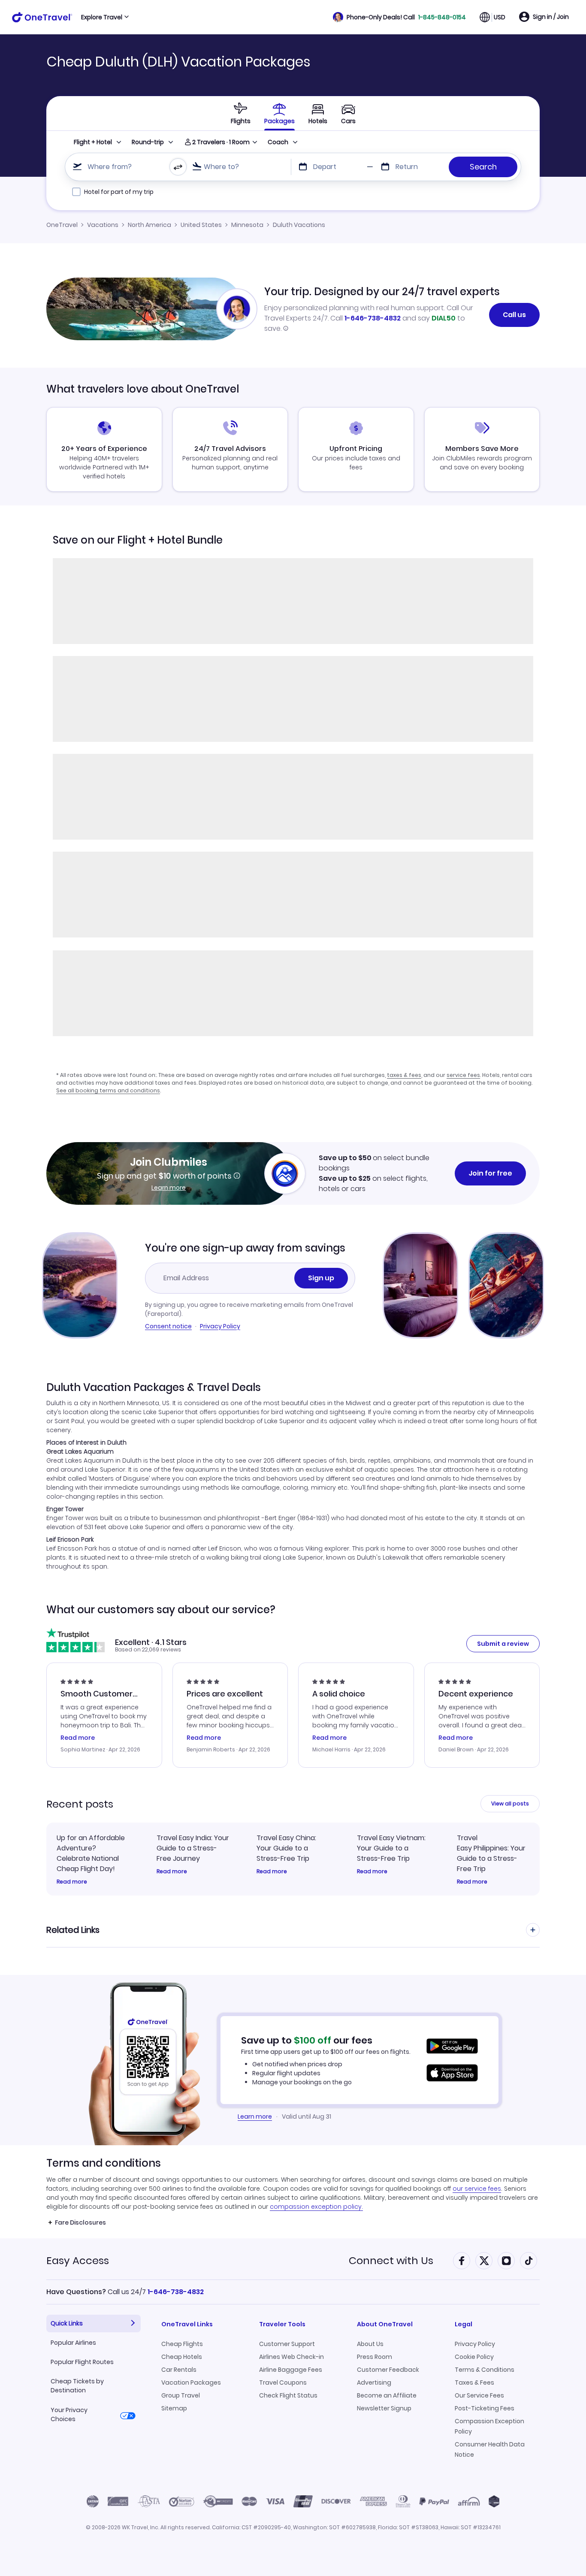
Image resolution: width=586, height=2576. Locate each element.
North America (150, 225)
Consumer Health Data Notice (490, 2449)
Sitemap (174, 2408)
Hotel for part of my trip (119, 192)
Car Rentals (179, 2370)
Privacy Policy (220, 1326)
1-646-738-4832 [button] (176, 2292)
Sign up (321, 1278)
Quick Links (67, 2323)
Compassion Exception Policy (489, 2426)
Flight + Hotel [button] (93, 142)
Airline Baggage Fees (291, 2370)
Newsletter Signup (384, 2408)
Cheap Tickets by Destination (77, 2386)
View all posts (510, 1804)
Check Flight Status (288, 2395)
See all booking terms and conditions (108, 1090)
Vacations (103, 225)
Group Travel (181, 2395)
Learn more (169, 1188)
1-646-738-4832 (373, 318)
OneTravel (62, 225)
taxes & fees (404, 1075)
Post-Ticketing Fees (485, 2408)
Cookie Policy (474, 2357)
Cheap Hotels (182, 2357)
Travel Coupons (283, 2382)
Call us (514, 315)
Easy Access (78, 2260)
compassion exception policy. (316, 2207)
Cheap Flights (182, 2344)
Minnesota (247, 225)
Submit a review (503, 1644)
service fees (463, 1075)
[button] (399, 17)
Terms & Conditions (485, 2370)
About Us (370, 2344)
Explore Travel (102, 17)
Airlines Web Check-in (291, 2357)
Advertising (374, 2382)
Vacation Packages (191, 2382)
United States (201, 225)
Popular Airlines (73, 2343)
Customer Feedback (388, 2370)
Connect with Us (391, 2260)
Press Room (375, 2357)
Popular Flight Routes (82, 2362)
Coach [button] (278, 142)
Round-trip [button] (148, 142)
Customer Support (287, 2344)
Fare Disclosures (80, 2222)
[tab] (241, 113)
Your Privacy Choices (69, 2414)
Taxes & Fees (474, 2382)
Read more (72, 1882)
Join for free (490, 1173)
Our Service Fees (479, 2395)
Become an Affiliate (387, 2395)
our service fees (477, 2189)
